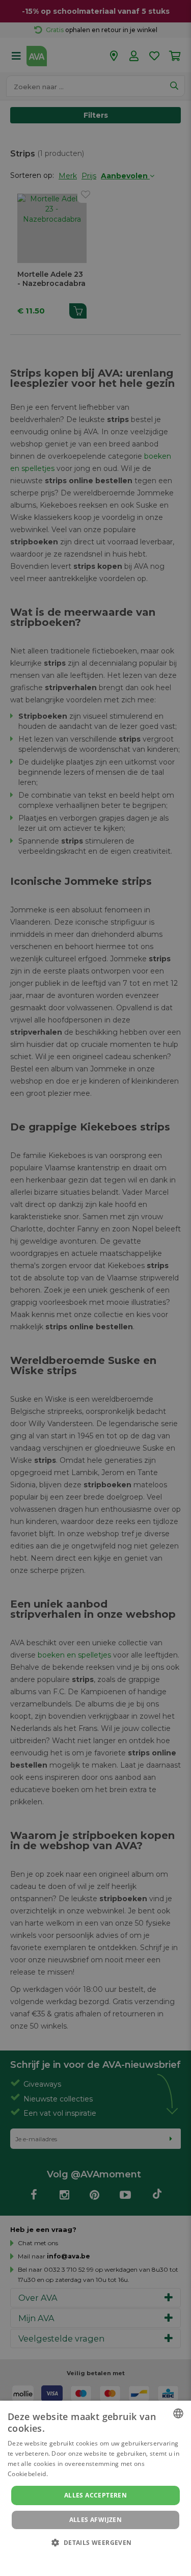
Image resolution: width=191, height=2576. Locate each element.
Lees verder (67, 2474)
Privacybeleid (89, 2557)
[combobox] (178, 2413)
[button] (95, 2542)
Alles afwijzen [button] (96, 2520)
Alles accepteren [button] (95, 2495)
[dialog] (95, 2488)
